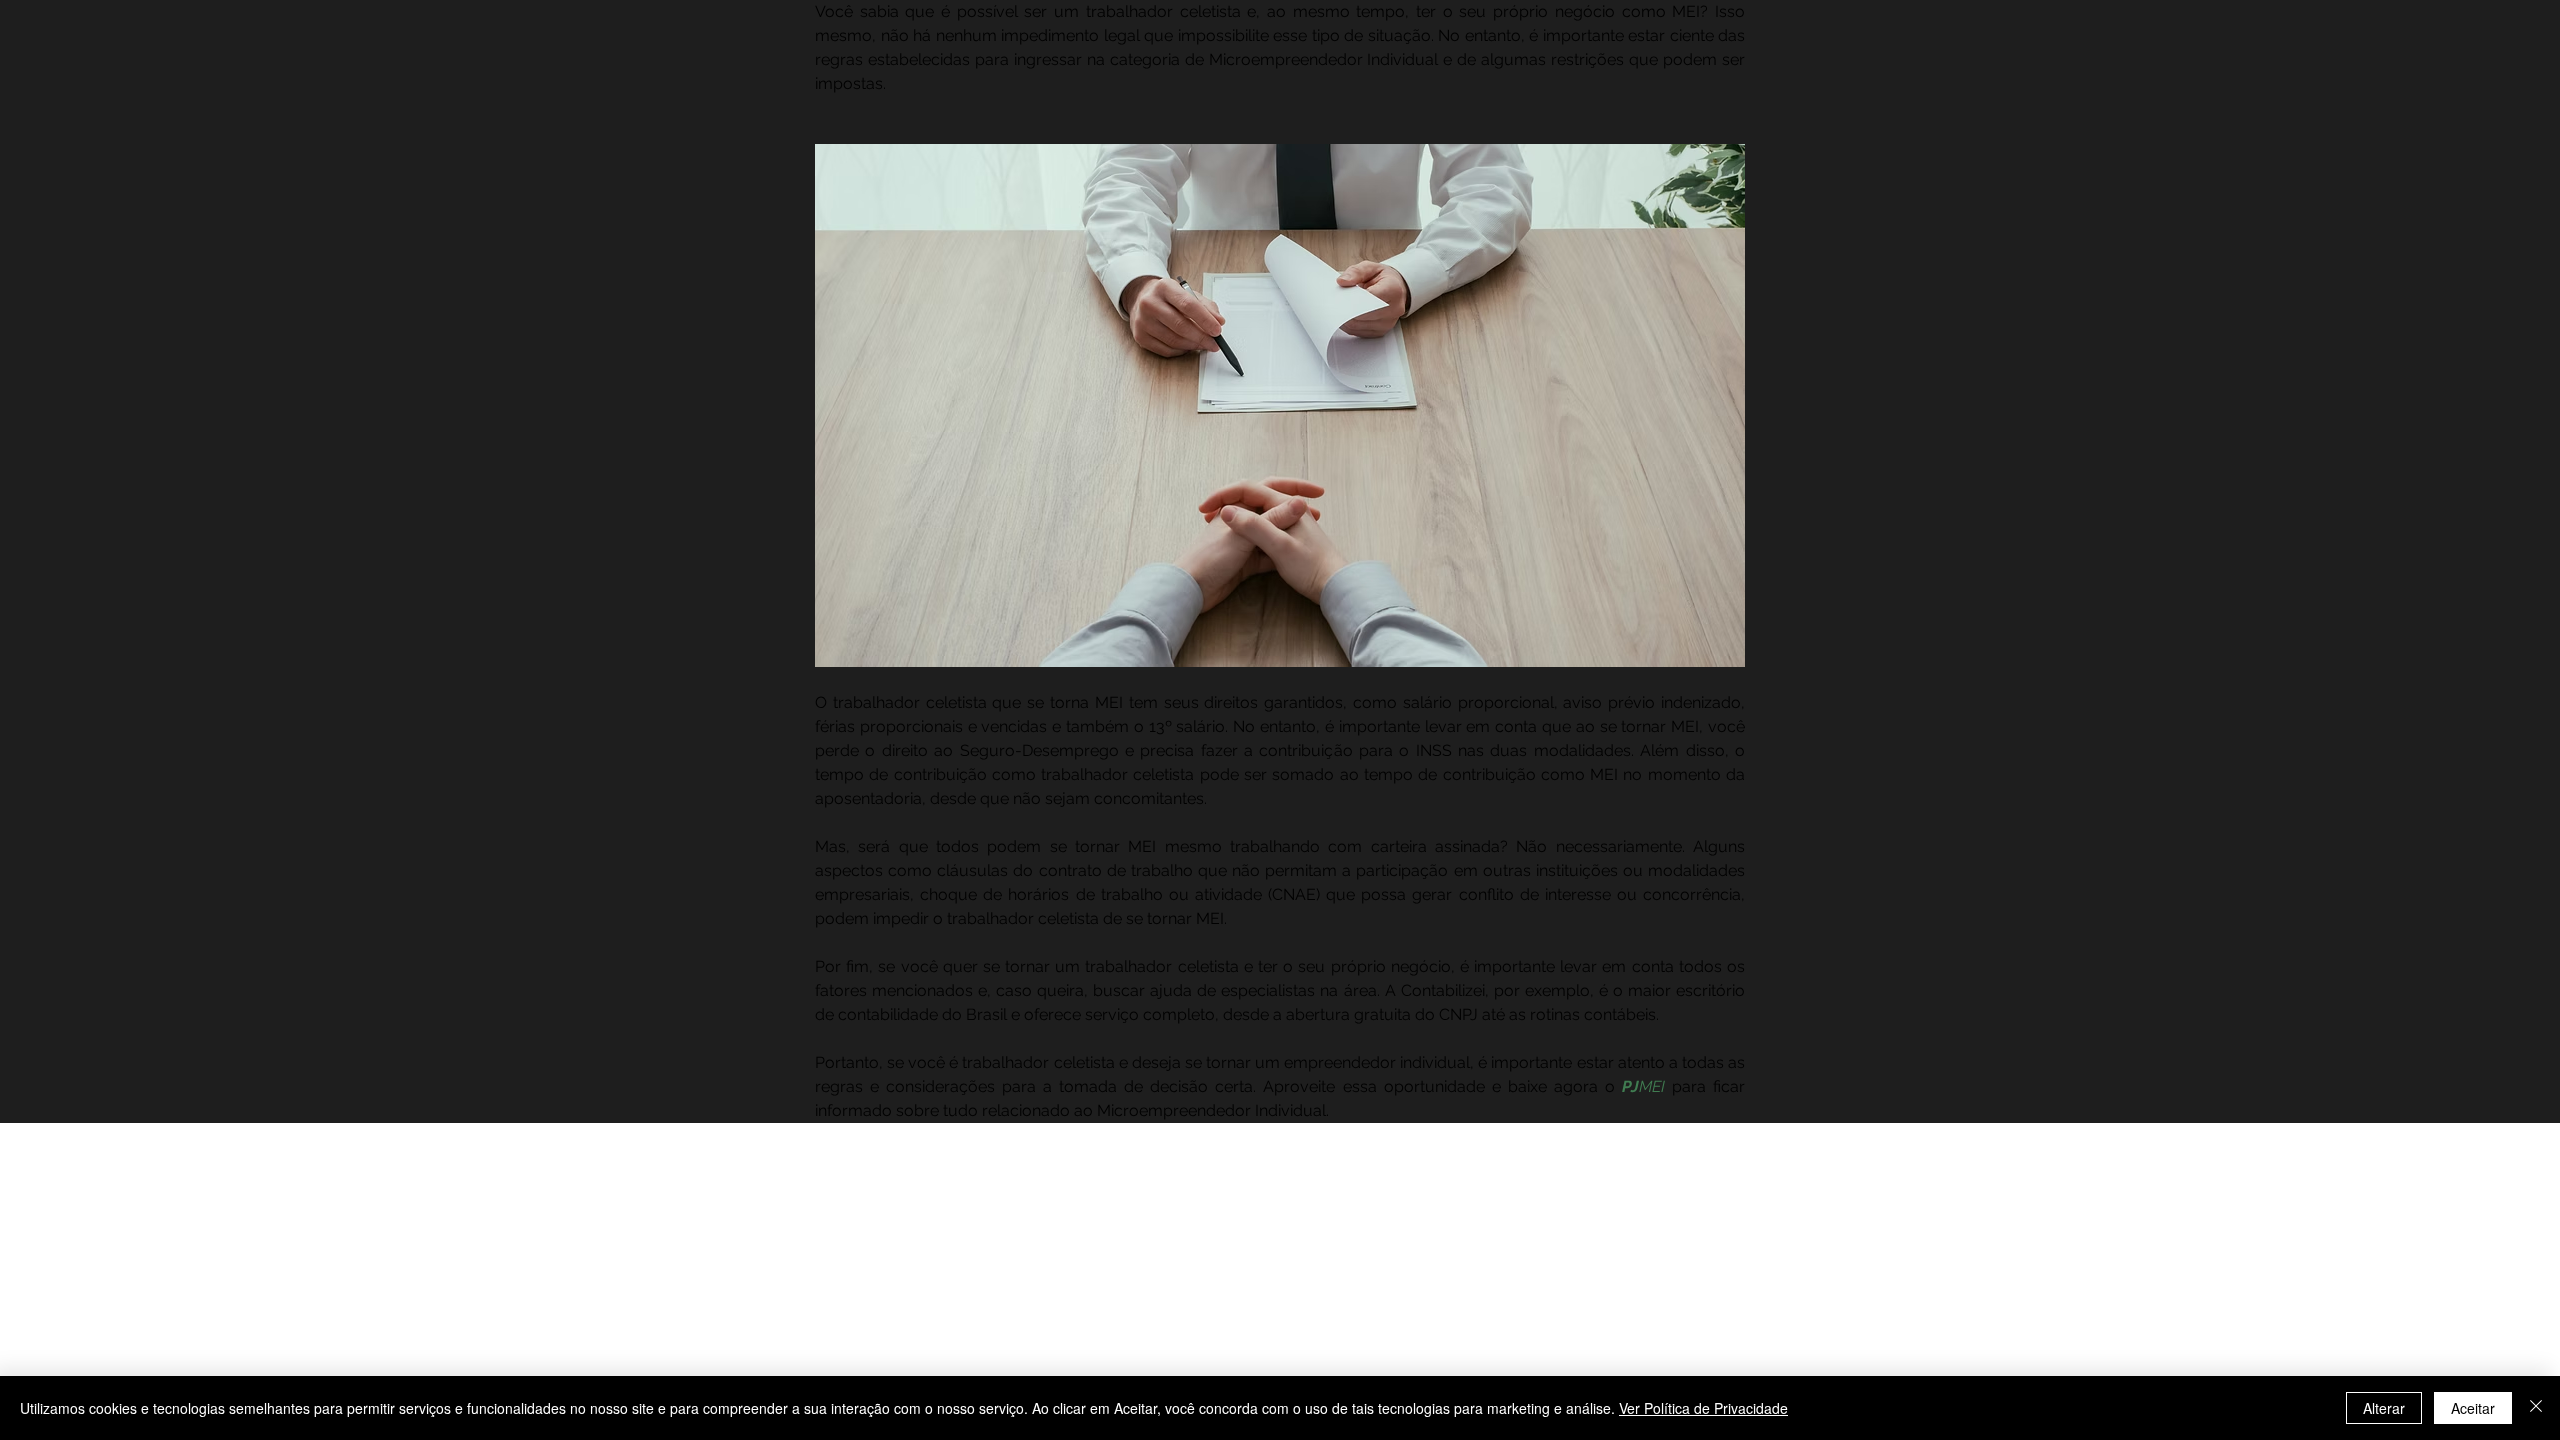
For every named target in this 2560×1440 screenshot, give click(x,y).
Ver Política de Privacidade (1703, 1408)
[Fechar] (2536, 1408)
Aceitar (2473, 1408)
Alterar (2384, 1408)
